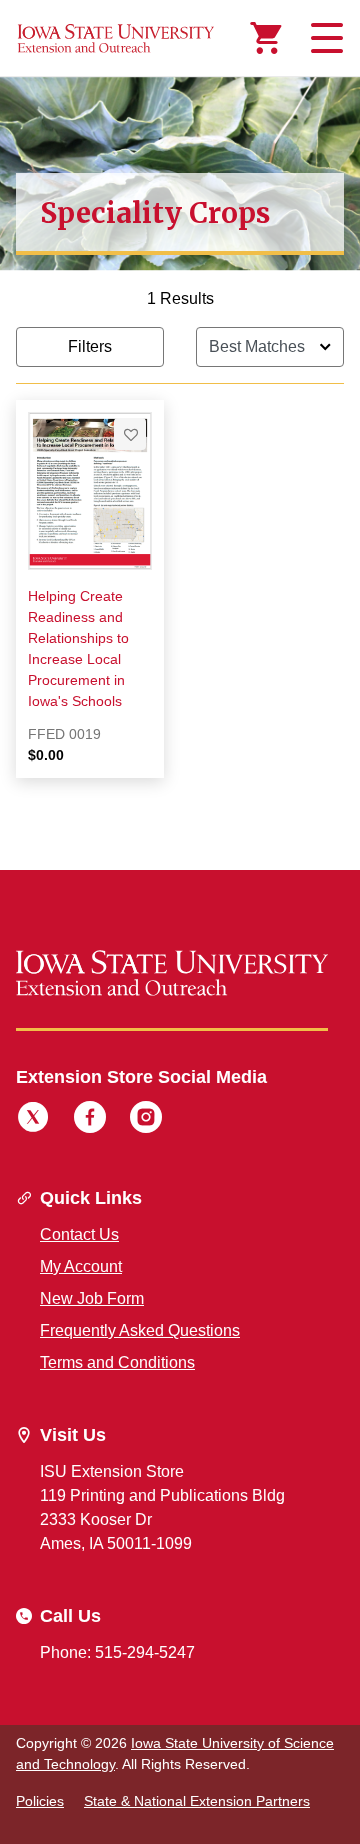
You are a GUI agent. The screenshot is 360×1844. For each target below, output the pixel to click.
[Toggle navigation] (324, 38)
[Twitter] (33, 1120)
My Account (81, 1266)
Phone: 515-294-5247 (117, 1652)
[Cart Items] (266, 38)
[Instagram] (146, 1120)
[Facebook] (90, 1120)
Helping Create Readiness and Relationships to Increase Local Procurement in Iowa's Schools (78, 648)
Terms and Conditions (117, 1362)
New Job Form (92, 1298)
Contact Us (79, 1234)
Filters (90, 346)
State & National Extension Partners (197, 1801)
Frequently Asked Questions (140, 1330)
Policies (40, 1801)
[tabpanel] (180, 549)
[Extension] (116, 38)
